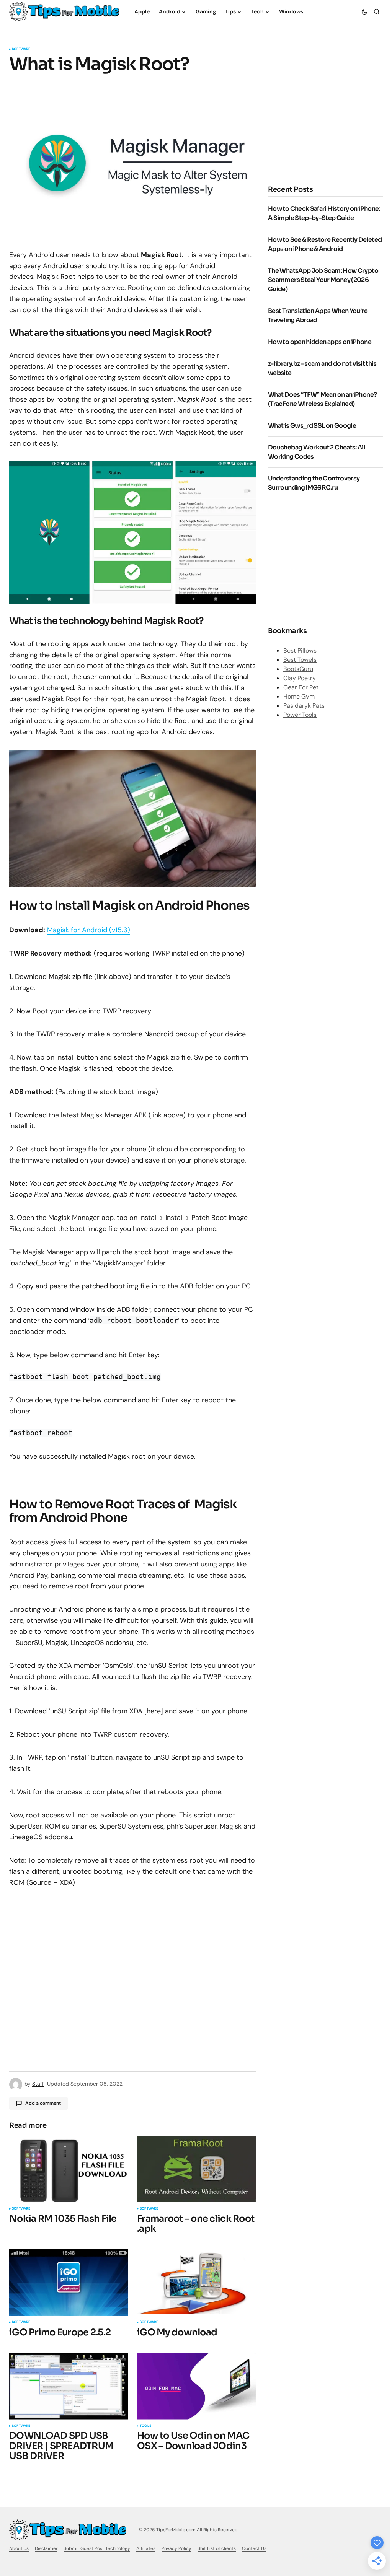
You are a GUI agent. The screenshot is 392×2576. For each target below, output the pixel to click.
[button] (364, 11)
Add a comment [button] (43, 2103)
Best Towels (300, 660)
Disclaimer (46, 2548)
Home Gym (299, 696)
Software (21, 49)
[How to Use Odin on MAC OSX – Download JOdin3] (196, 2386)
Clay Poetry (300, 678)
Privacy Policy (176, 2548)
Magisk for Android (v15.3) (89, 930)
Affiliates (146, 2548)
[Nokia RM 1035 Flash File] (69, 2169)
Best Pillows (300, 651)
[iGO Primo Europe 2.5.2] (69, 2283)
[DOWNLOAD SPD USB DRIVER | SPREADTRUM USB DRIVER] (69, 2386)
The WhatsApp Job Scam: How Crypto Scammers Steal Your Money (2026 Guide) (323, 280)
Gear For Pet (301, 687)
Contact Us (254, 2548)
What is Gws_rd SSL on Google (312, 426)
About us (19, 2548)
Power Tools (300, 715)
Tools (145, 2426)
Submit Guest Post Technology (97, 2548)
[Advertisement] (330, 117)
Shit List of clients (217, 2548)
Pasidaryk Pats (304, 706)
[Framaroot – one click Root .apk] (196, 2169)
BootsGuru (298, 669)
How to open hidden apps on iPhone (320, 342)
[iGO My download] (196, 2283)
